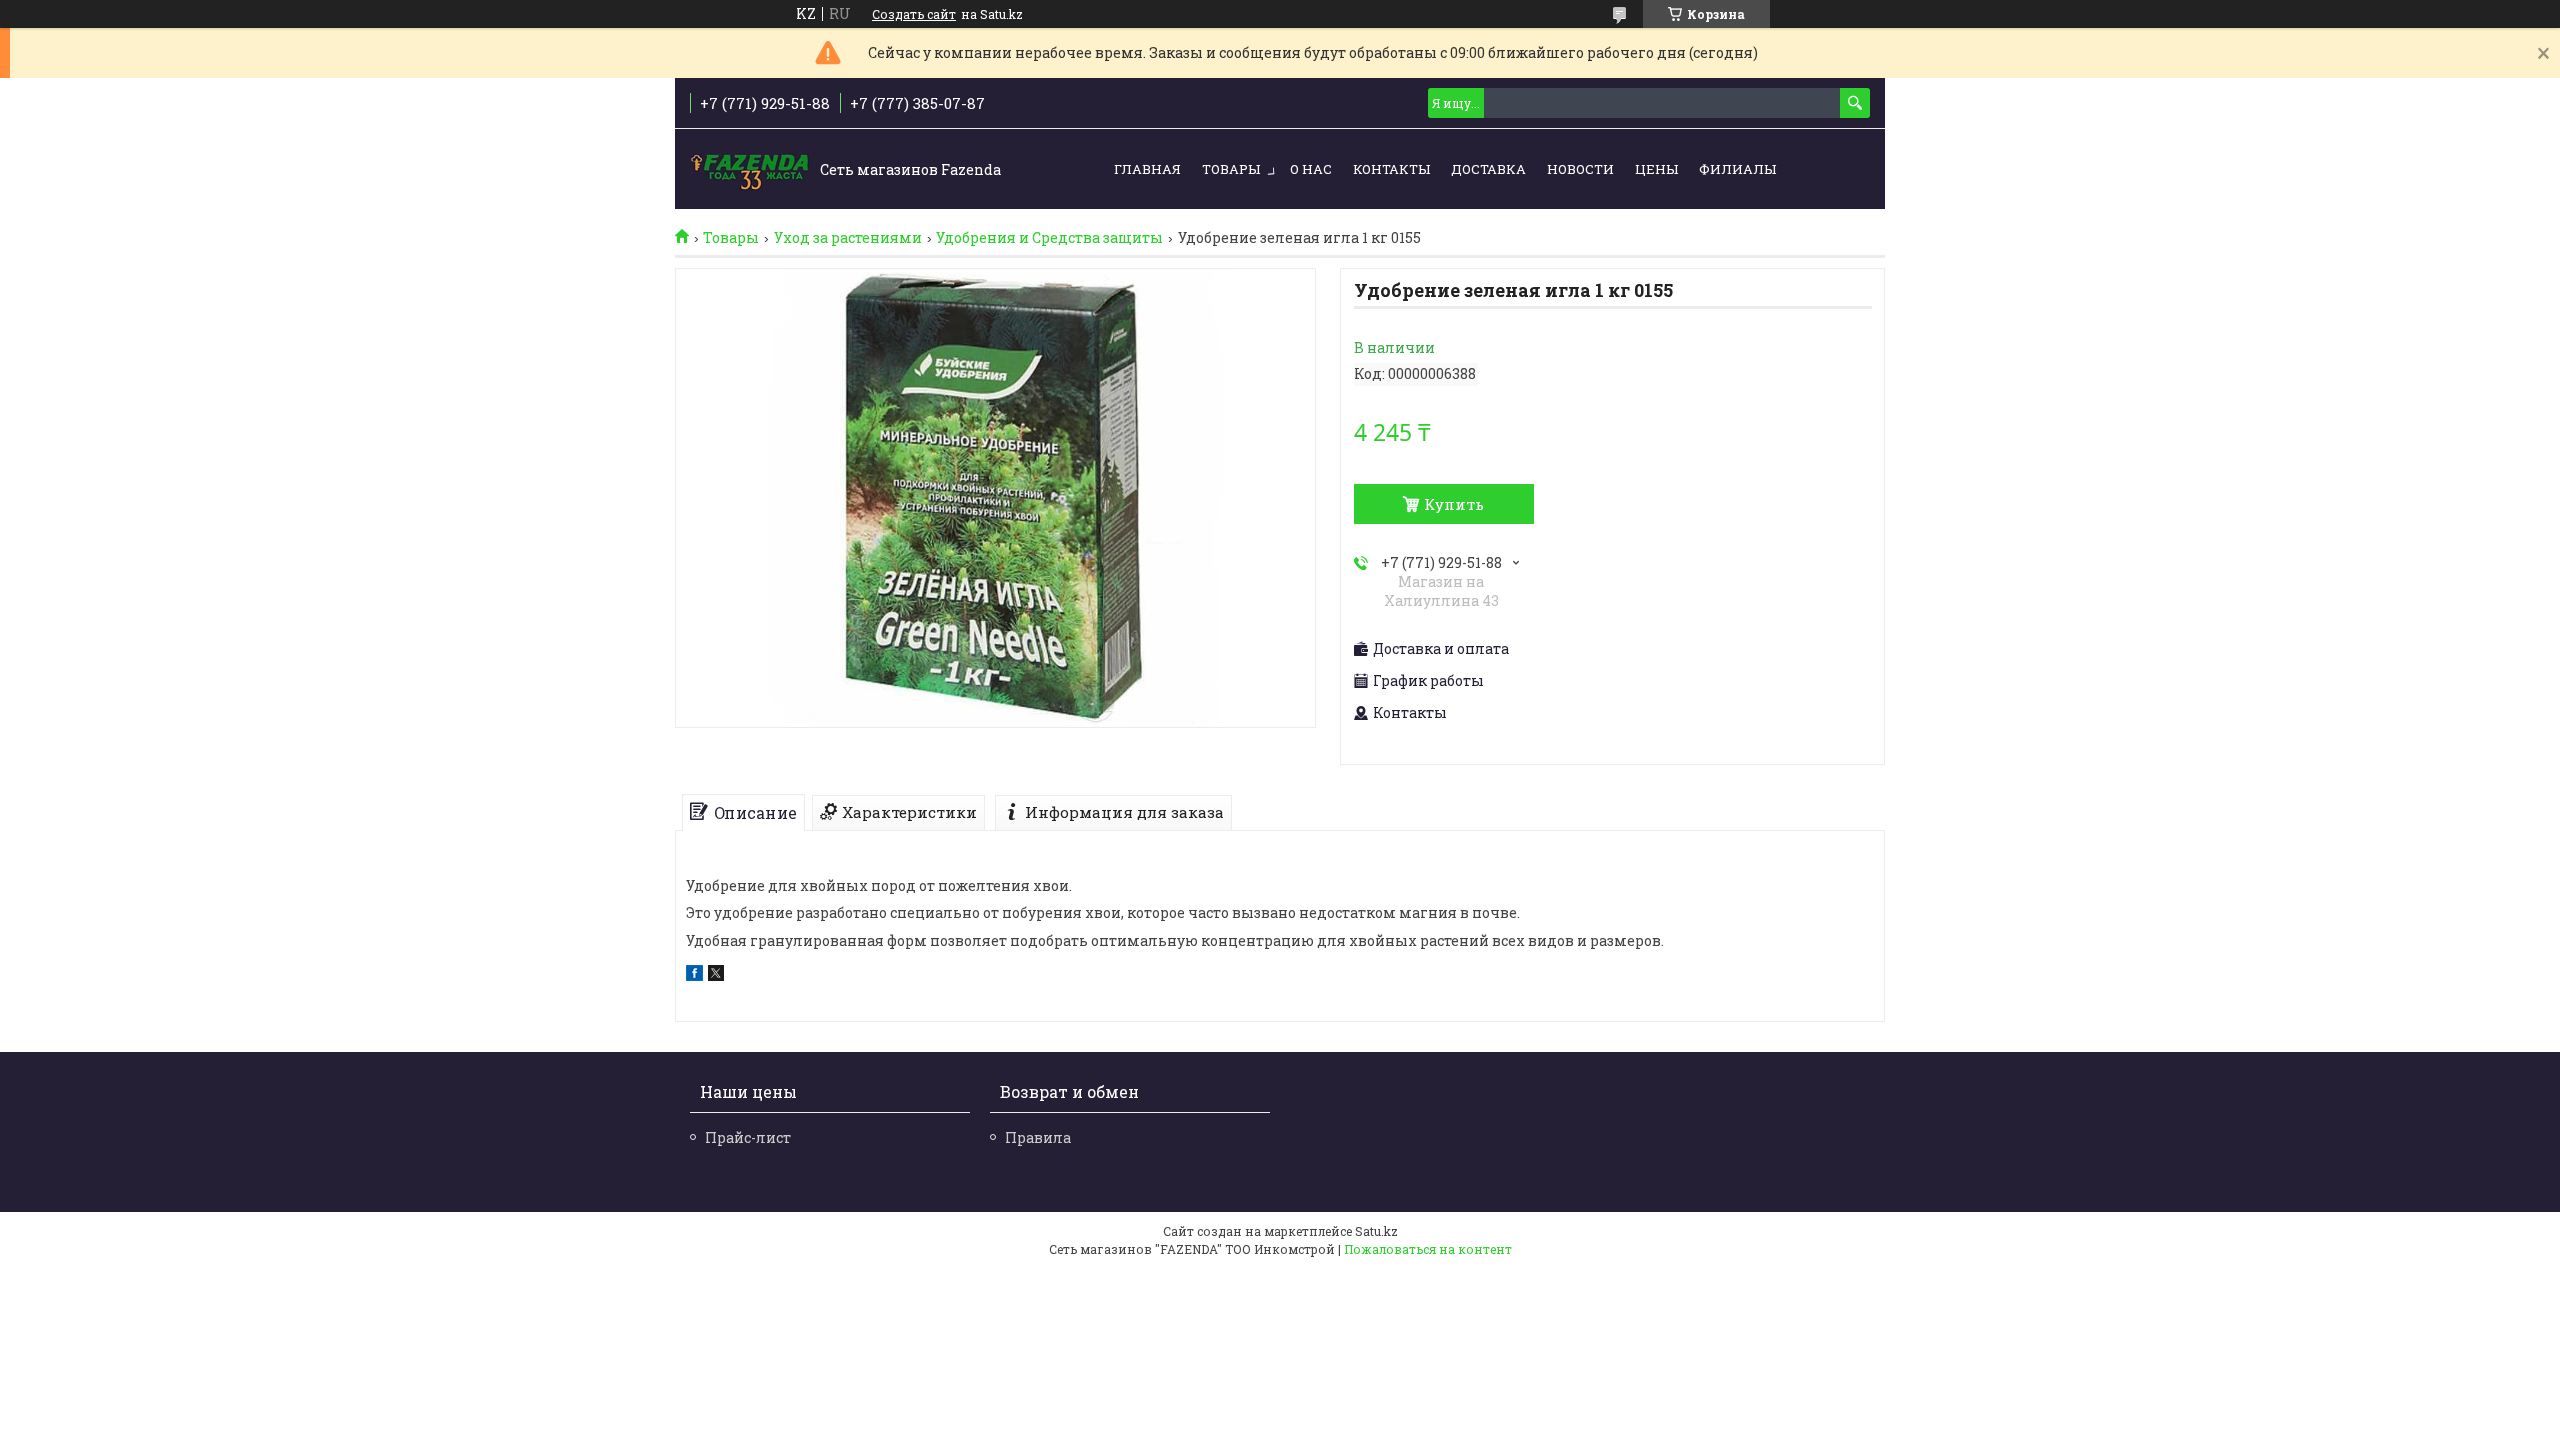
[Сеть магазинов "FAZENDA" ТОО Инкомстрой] (750, 170)
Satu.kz (1376, 1231)
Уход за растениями (848, 238)
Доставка (1488, 169)
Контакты (1391, 169)
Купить (1454, 504)
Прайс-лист (748, 1137)
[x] (716, 975)
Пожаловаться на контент (1428, 1249)
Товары (1231, 169)
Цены (1656, 169)
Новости (1580, 169)
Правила (1038, 1137)
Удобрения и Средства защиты (1049, 238)
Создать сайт (914, 14)
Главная (1147, 169)
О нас (1311, 169)
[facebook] (694, 975)
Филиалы (1737, 169)
